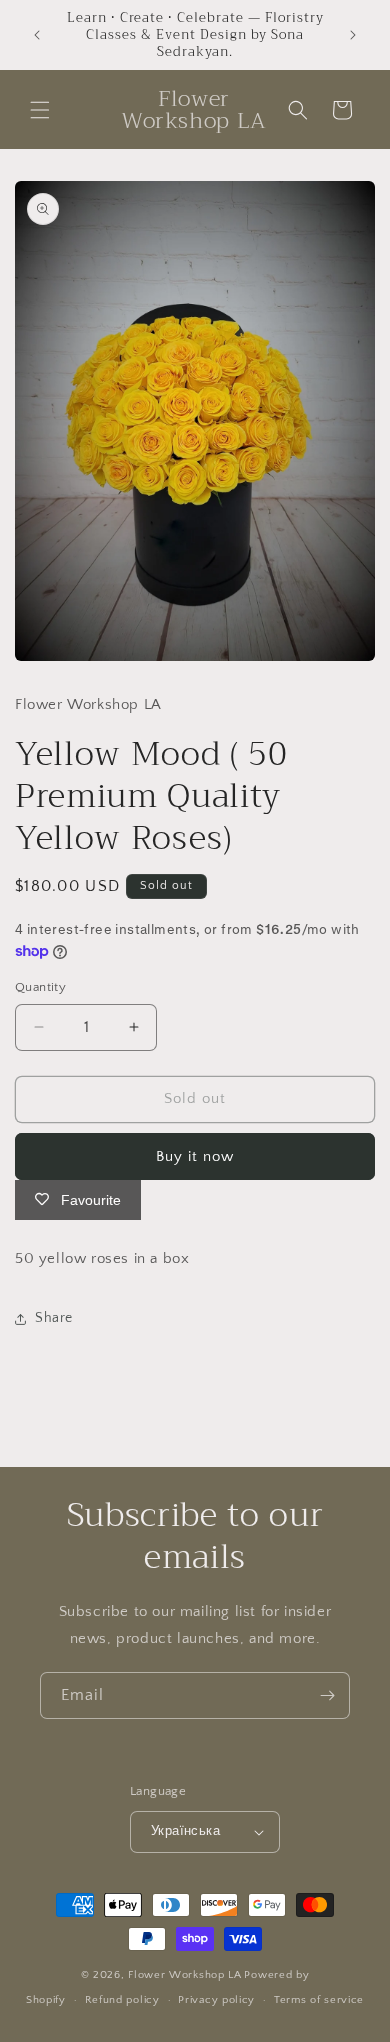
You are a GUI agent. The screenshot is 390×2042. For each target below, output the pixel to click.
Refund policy (122, 2000)
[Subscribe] (327, 1695)
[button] (40, 110)
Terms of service (319, 2000)
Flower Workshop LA (185, 1975)
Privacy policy (216, 2000)
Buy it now (195, 1156)
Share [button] (54, 1318)
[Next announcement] (353, 35)
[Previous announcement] (37, 35)
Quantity (40, 987)
